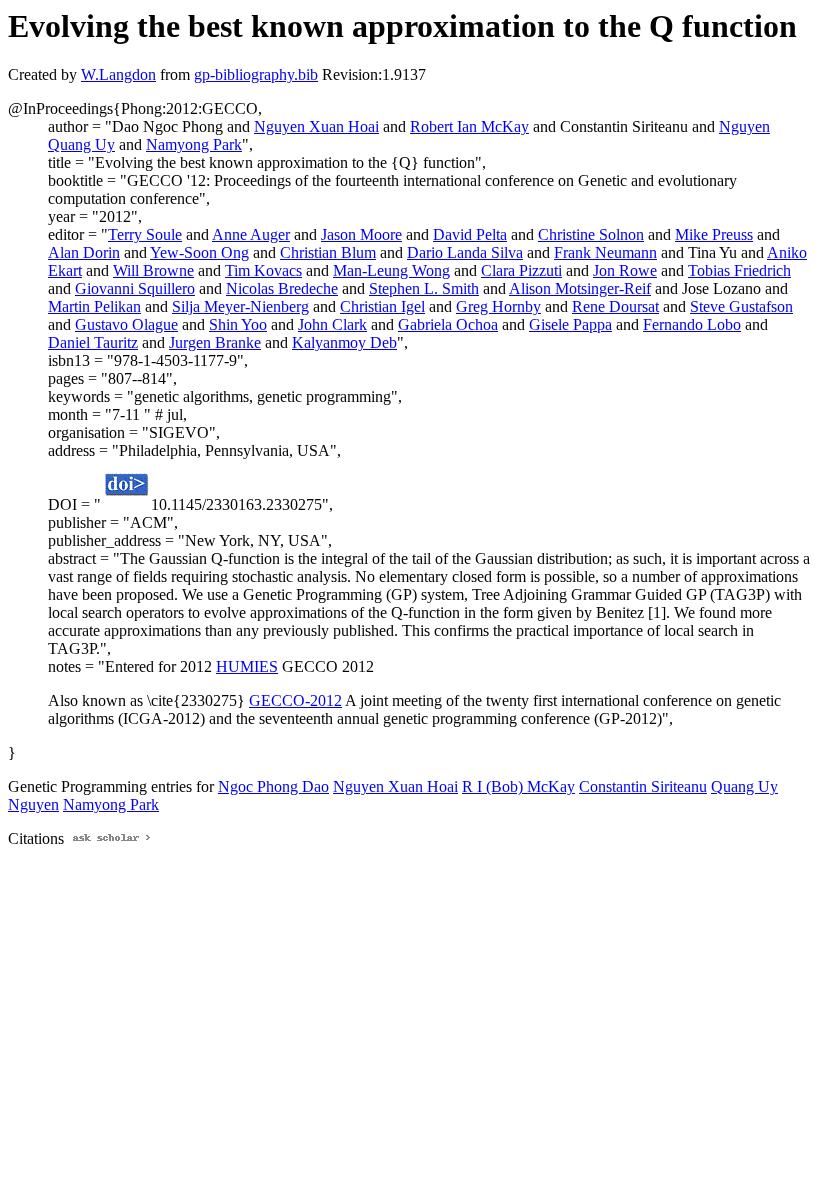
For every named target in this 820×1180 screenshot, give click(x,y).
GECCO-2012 (295, 700)
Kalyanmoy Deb (344, 342)
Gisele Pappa (570, 324)
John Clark (332, 324)
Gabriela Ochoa (448, 324)
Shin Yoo (238, 324)
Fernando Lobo (692, 324)
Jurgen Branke (215, 342)
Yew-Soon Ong (199, 252)
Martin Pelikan (94, 306)
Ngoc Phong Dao (273, 786)
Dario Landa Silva (465, 252)
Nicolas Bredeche (282, 288)
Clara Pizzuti (521, 270)
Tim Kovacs (263, 270)
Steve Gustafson (741, 306)
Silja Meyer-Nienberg (240, 306)
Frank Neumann (605, 252)
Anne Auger (251, 234)
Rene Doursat (615, 306)
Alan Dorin (84, 252)
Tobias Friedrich (739, 270)
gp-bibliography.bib (256, 74)
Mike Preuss (714, 234)
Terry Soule (145, 234)
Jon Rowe (625, 270)
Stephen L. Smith (424, 288)
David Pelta (470, 234)
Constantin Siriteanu (643, 786)
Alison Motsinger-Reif (580, 288)
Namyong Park (194, 144)
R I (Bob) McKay (518, 786)
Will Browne (153, 270)
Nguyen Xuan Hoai (316, 126)
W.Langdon (118, 74)
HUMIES (247, 666)
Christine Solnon (591, 234)
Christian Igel (382, 306)
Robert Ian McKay (469, 126)
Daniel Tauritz (93, 342)
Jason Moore (361, 234)
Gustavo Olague (126, 324)
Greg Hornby (498, 306)
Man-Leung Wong (391, 270)
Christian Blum (328, 252)
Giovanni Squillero (135, 288)
